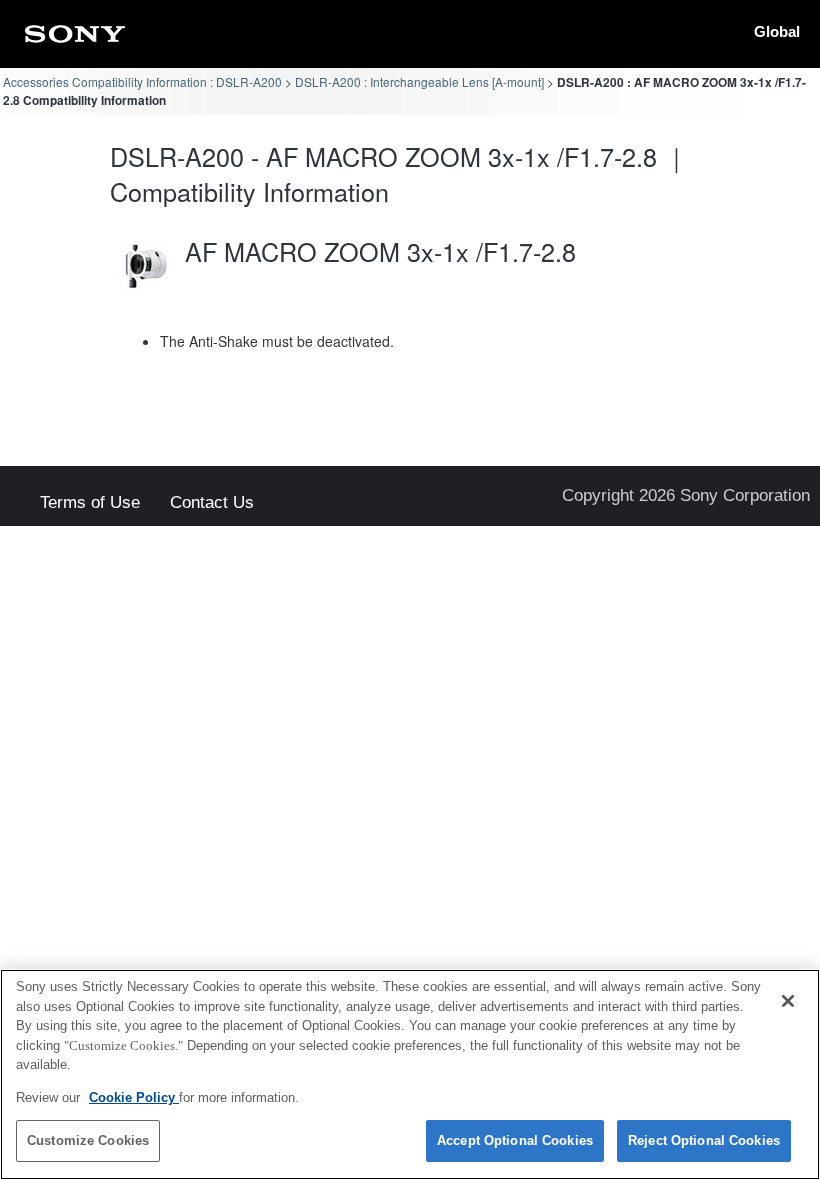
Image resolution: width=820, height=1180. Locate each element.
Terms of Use (90, 503)
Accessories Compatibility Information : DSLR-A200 (142, 81)
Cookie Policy (134, 1097)
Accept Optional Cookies (515, 1140)
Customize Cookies (88, 1140)
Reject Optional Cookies (704, 1140)
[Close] (788, 1001)
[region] (410, 1074)
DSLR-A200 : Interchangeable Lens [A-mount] (419, 81)
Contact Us (212, 503)
